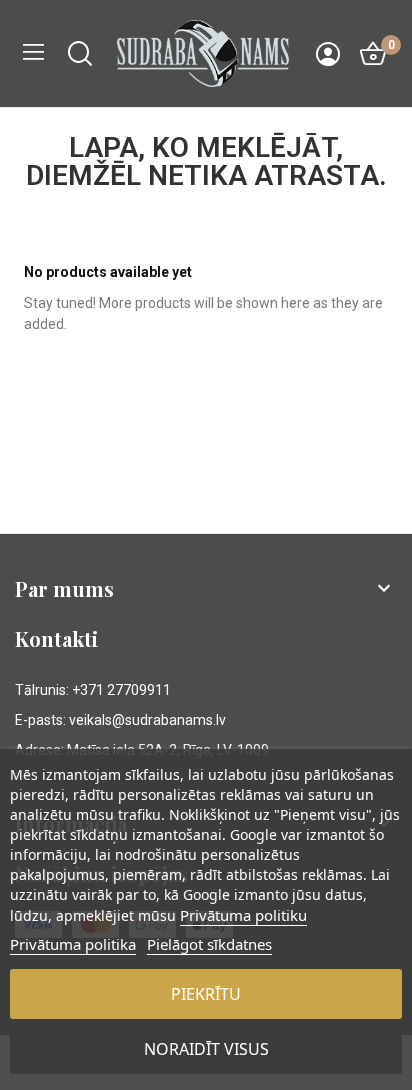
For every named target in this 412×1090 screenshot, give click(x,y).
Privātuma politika (73, 944)
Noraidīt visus (206, 1049)
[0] (373, 54)
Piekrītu (206, 994)
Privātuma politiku (243, 915)
